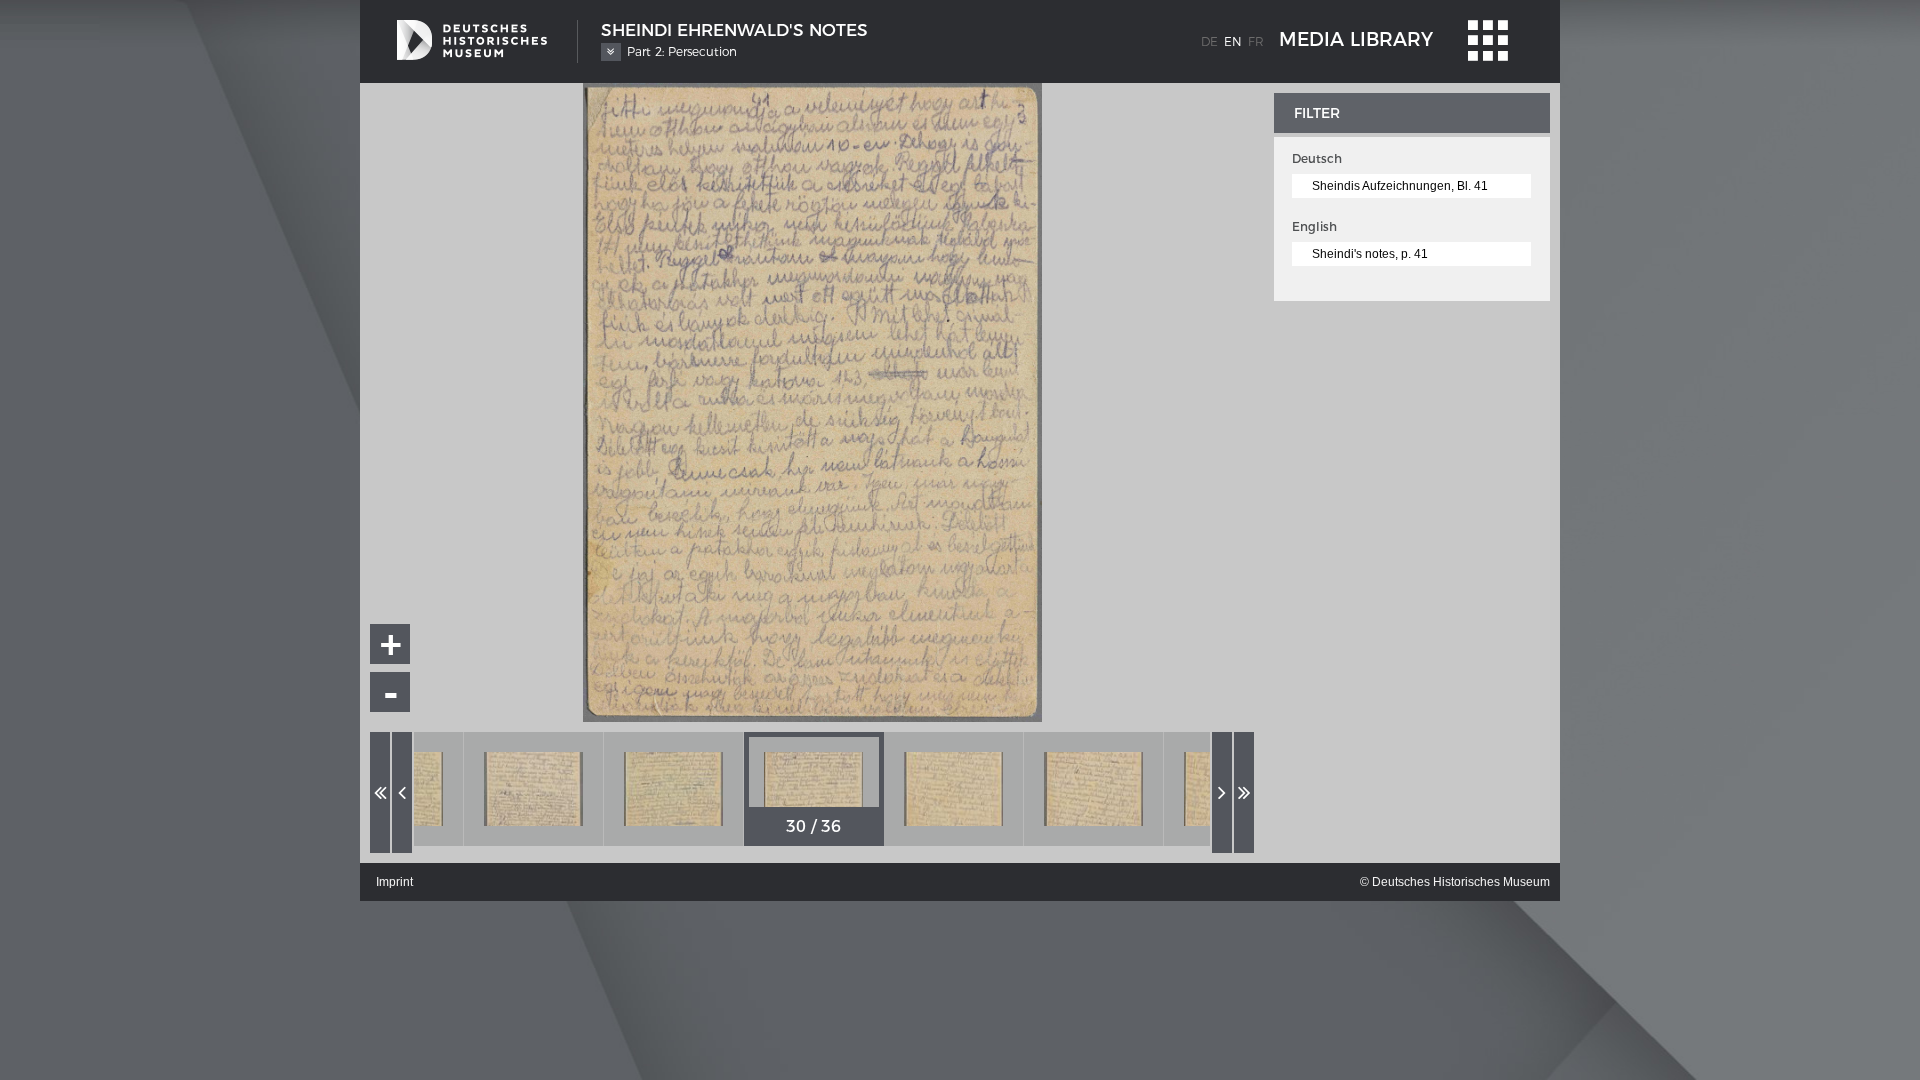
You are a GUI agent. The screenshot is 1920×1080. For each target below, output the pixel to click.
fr (1256, 41)
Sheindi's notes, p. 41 (1370, 254)
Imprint (394, 882)
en (1233, 41)
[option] (534, 789)
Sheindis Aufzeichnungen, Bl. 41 (1400, 186)
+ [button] (391, 644)
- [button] (391, 692)
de (1209, 41)
